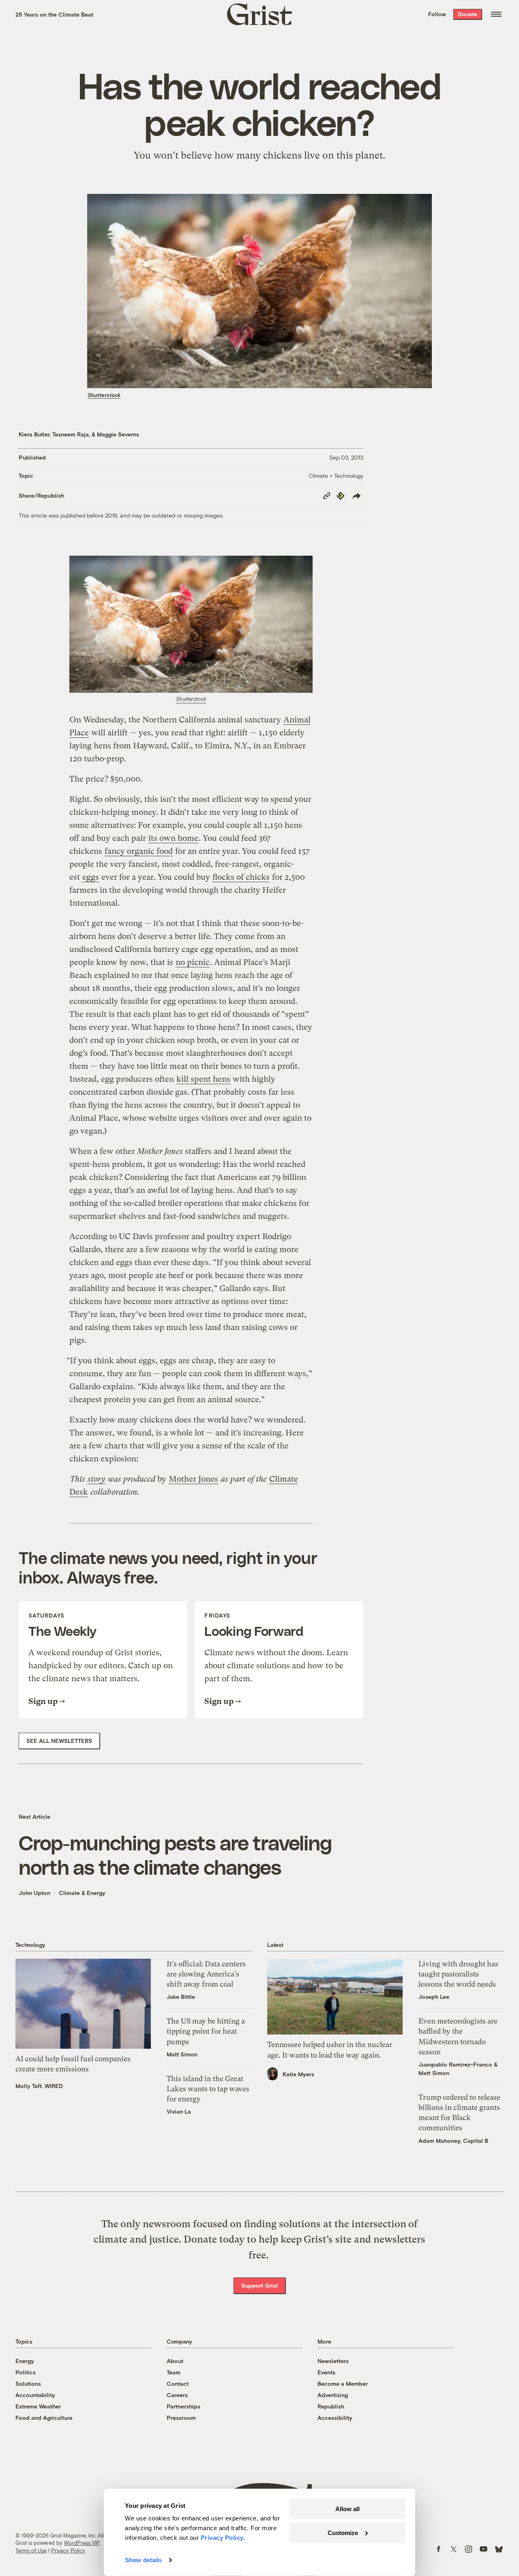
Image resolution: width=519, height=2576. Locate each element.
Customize (343, 2532)
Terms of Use (31, 2550)
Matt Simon (182, 2054)
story (97, 1479)
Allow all (347, 2509)
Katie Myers (298, 2074)
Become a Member (343, 2384)
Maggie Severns (118, 434)
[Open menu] (496, 14)
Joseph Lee (434, 1997)
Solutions (28, 2384)
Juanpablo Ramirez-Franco (455, 2064)
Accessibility (335, 2418)
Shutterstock (104, 395)
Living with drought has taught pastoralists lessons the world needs (458, 1974)
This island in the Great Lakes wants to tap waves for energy (208, 2089)
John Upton (34, 1893)
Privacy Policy (68, 2550)
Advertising (333, 2395)
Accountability (35, 2395)
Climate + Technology (336, 476)
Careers (177, 2395)
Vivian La (179, 2111)
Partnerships (183, 2406)
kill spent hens (203, 1079)
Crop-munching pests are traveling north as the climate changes (175, 1854)
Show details (143, 2560)
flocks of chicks (241, 877)
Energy (25, 2361)
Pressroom (181, 2418)
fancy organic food (139, 851)
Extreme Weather (38, 2406)
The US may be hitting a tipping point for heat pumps (206, 2031)
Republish (331, 2406)
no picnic (193, 962)
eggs (91, 877)
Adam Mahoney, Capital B (453, 2141)
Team (174, 2372)
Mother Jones (193, 1479)
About (175, 2361)
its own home (173, 838)
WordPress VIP (82, 2543)
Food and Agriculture (44, 2418)
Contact (178, 2384)
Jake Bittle (181, 1997)
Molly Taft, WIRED (39, 2086)
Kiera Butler (34, 434)
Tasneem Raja (71, 434)
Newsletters (333, 2361)
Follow (437, 14)
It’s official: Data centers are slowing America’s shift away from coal (206, 1974)
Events (326, 2372)
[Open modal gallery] (191, 624)
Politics (26, 2372)
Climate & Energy (82, 1893)
